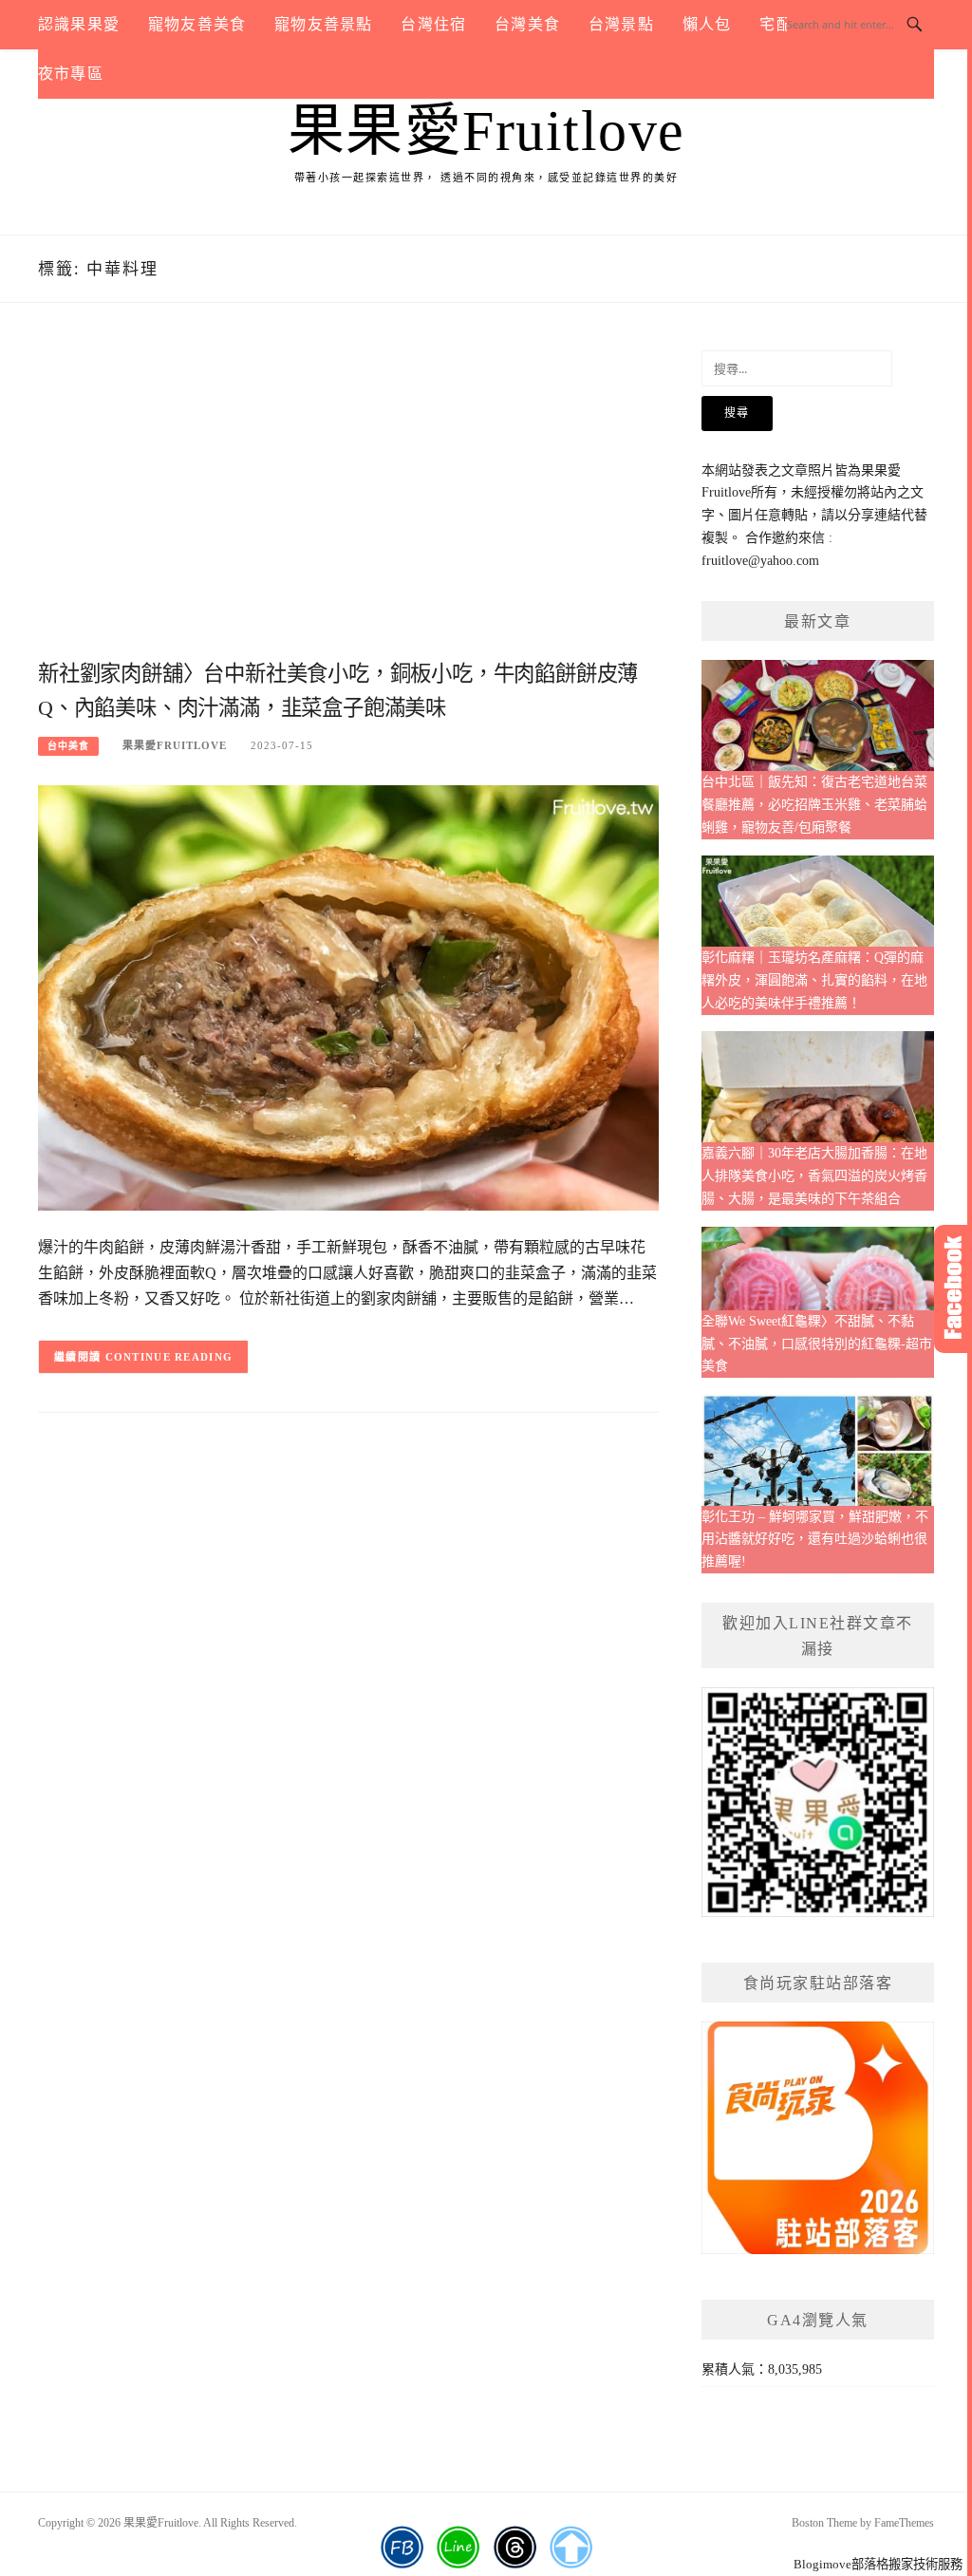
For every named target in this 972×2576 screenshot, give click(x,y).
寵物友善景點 (323, 24)
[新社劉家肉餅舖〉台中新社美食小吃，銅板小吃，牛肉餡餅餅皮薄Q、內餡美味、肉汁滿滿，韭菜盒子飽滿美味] (348, 997)
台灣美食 (527, 24)
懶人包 (707, 24)
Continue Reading (169, 1357)
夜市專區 (71, 74)
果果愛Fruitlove (486, 131)
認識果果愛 (79, 24)
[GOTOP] (571, 2548)
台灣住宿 (433, 24)
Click (953, 1289)
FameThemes (904, 2523)
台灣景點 (621, 24)
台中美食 (68, 746)
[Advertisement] (348, 502)
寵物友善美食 (197, 24)
